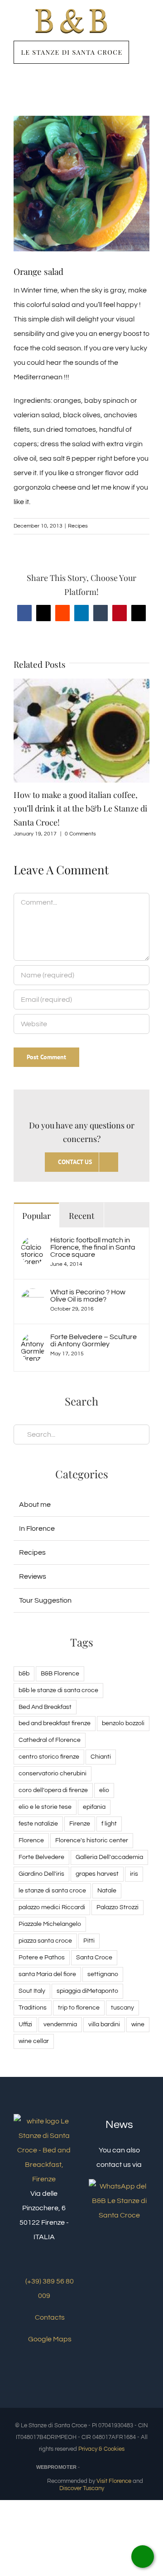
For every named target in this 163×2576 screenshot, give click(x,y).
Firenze (80, 1823)
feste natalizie (38, 1823)
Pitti (89, 1941)
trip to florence (79, 2007)
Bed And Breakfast (45, 1707)
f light (109, 1823)
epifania (94, 1807)
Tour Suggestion (45, 1600)
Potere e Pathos (42, 1957)
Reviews (33, 1576)
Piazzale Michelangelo (50, 1924)
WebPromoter (56, 2467)
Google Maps (49, 2339)
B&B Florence (60, 1673)
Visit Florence (114, 2481)
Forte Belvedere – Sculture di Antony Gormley (93, 1340)
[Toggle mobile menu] (146, 29)
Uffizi (25, 2024)
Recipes (78, 526)
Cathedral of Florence (50, 1740)
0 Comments (80, 834)
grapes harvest (97, 1874)
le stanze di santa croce (52, 1890)
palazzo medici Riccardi (52, 1907)
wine (138, 2024)
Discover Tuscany (82, 2488)
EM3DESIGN (105, 2468)
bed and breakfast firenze (55, 1723)
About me (35, 1505)
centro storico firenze (49, 1757)
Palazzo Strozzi (117, 1907)
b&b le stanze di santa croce (58, 1690)
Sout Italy (32, 1991)
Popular (36, 1216)
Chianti (101, 1757)
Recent (81, 1216)
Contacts (49, 2317)
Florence (31, 1840)
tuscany (122, 2007)
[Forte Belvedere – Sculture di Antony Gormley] (33, 1340)
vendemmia (60, 2024)
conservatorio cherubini (53, 1773)
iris (134, 1874)
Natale (107, 1890)
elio (104, 1790)
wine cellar (34, 2041)
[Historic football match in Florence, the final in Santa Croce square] (33, 1244)
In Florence (37, 1529)
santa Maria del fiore (47, 1974)
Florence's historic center (92, 1840)
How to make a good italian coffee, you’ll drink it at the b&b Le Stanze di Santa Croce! (80, 808)
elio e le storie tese (45, 1807)
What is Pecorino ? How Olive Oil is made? (88, 1296)
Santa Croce (94, 1957)
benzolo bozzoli (123, 1723)
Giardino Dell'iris (41, 1874)
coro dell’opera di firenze (53, 1790)
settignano (103, 1974)
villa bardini (104, 2024)
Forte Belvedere (41, 1857)
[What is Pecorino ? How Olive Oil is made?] (33, 1296)
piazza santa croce (45, 1941)
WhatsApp (143, 2557)
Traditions (33, 2007)
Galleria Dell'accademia (109, 1857)
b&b (24, 1673)
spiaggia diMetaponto (87, 1991)
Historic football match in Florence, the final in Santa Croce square (93, 1247)
